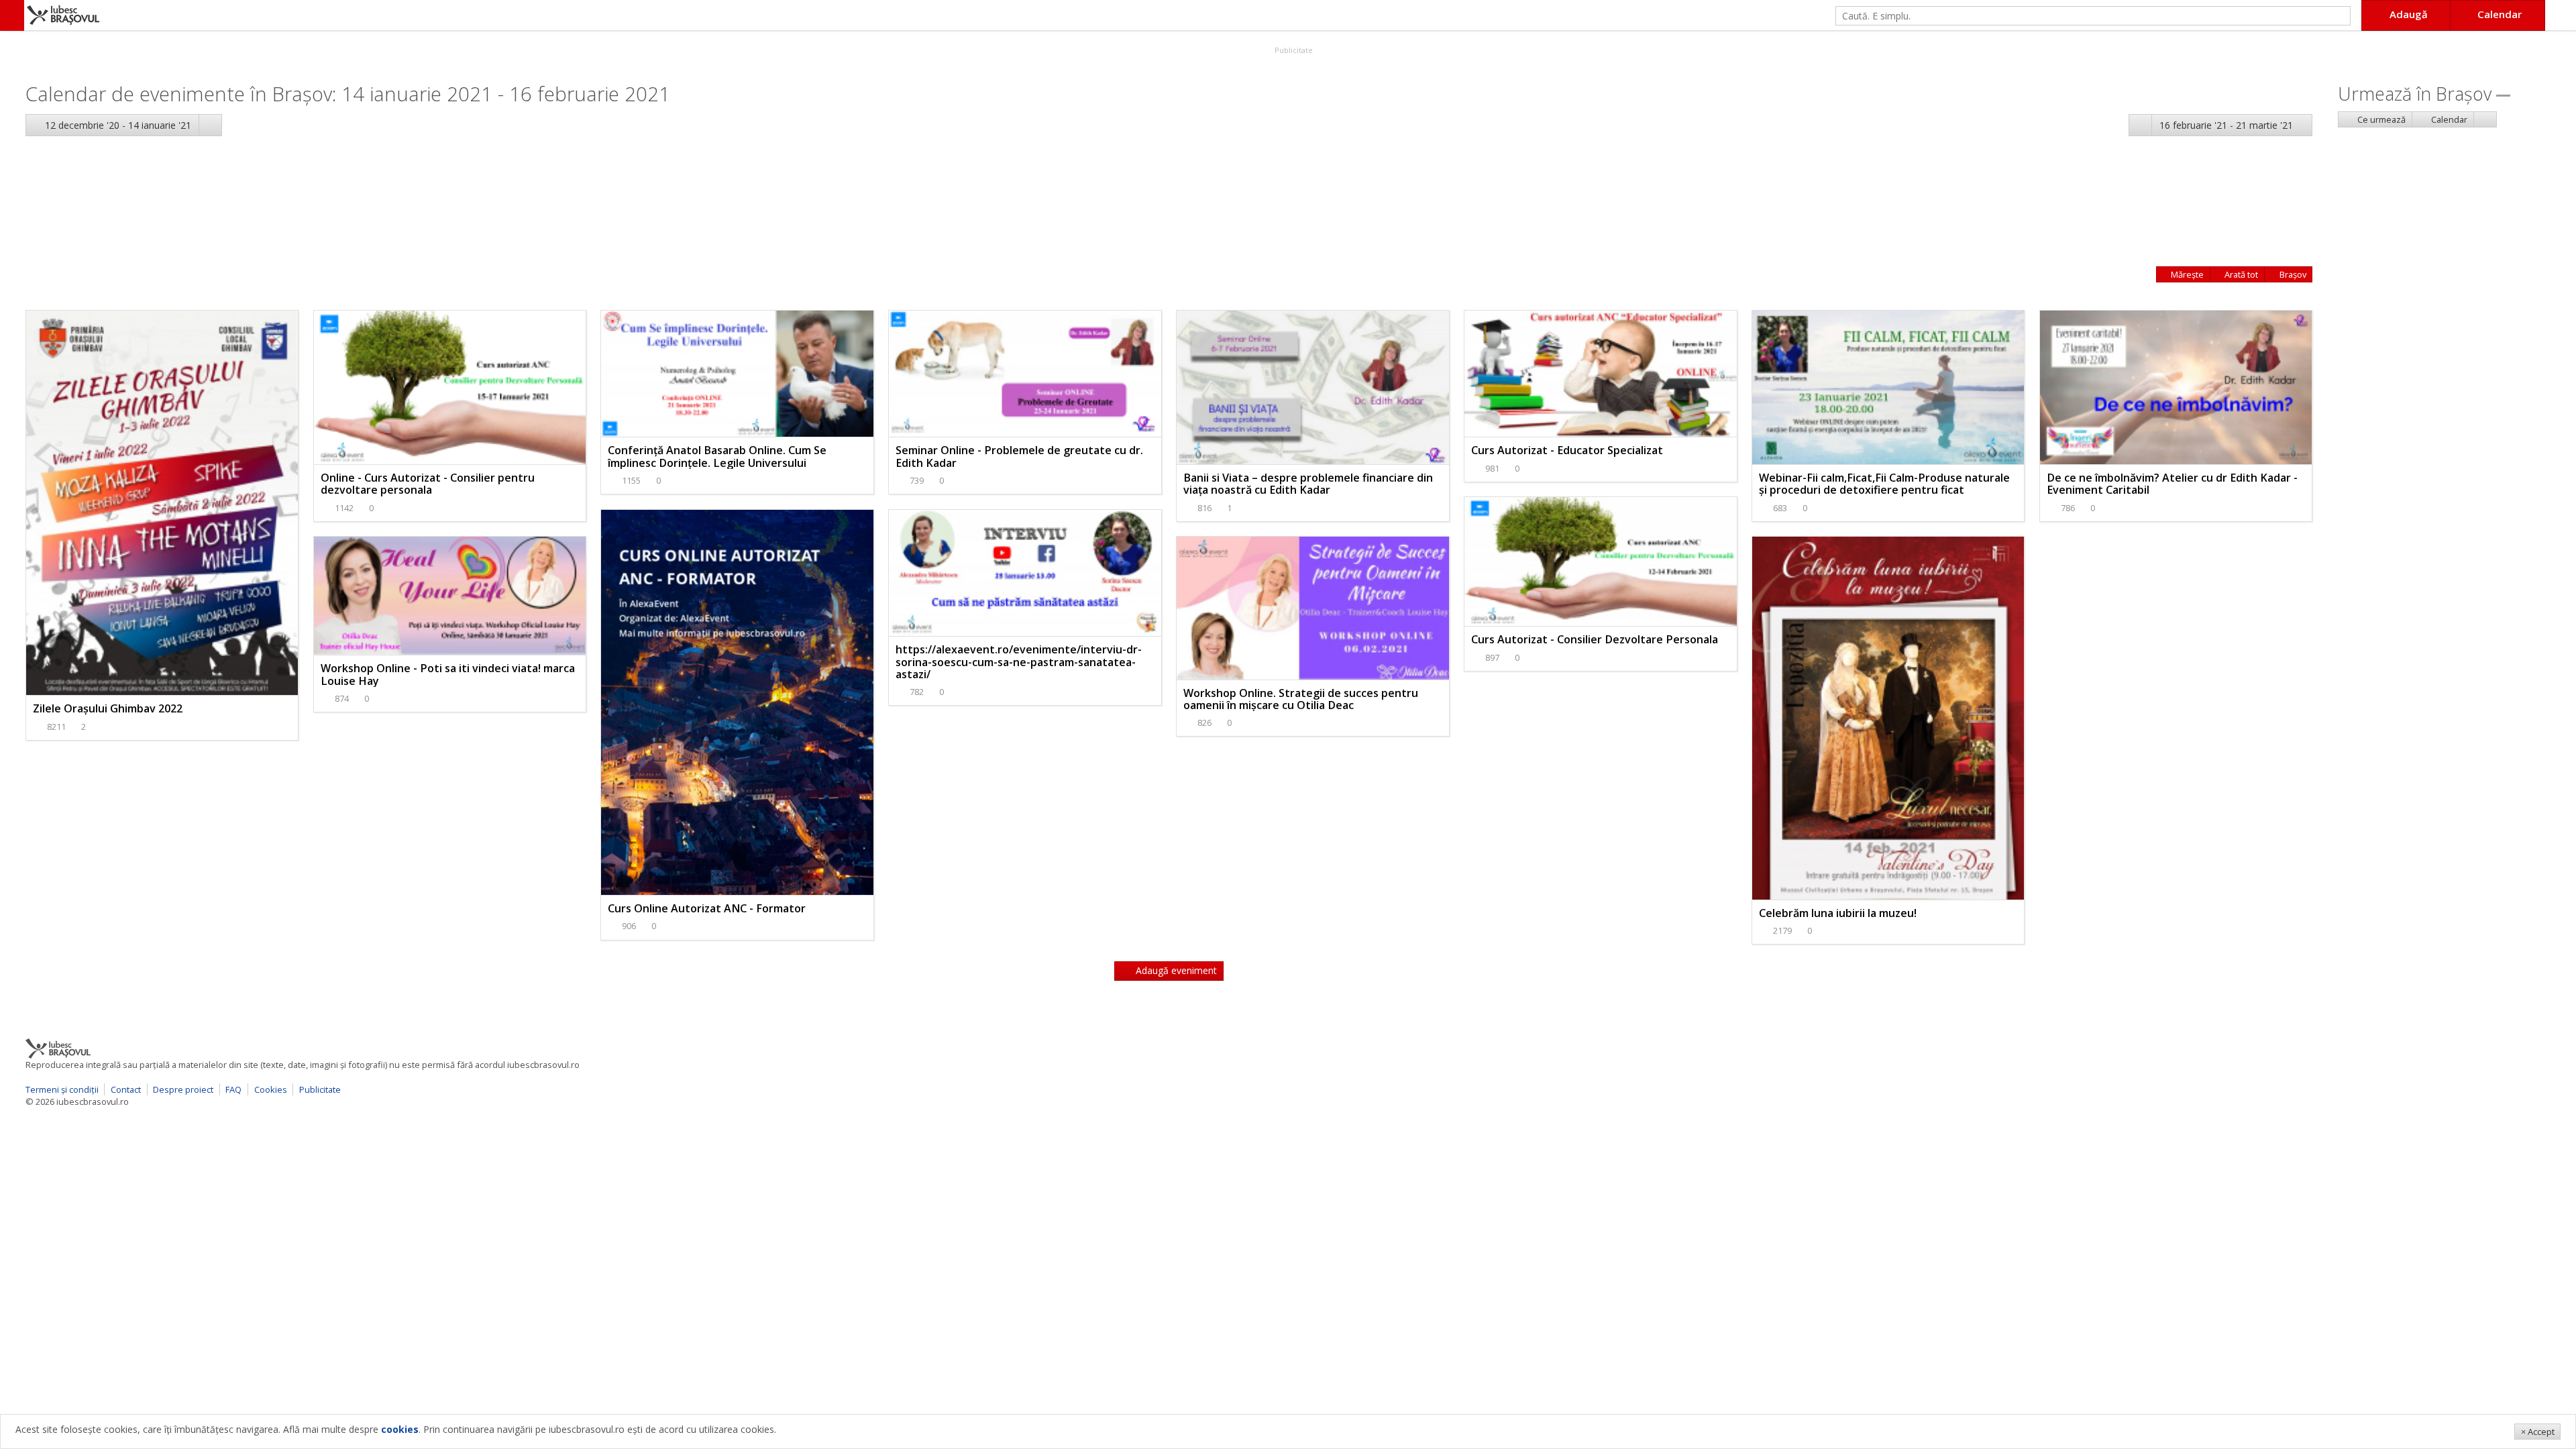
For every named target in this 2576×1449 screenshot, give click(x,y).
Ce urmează (2380, 119)
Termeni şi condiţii (62, 1089)
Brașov (2292, 274)
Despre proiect (183, 1089)
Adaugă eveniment (1175, 970)
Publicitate (1293, 50)
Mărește (2186, 274)
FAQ (233, 1089)
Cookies (271, 1089)
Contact (126, 1089)
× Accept (2538, 1432)
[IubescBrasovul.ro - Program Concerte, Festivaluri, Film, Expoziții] (12, 15)
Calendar (2448, 119)
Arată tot (2240, 274)
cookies (400, 1429)
